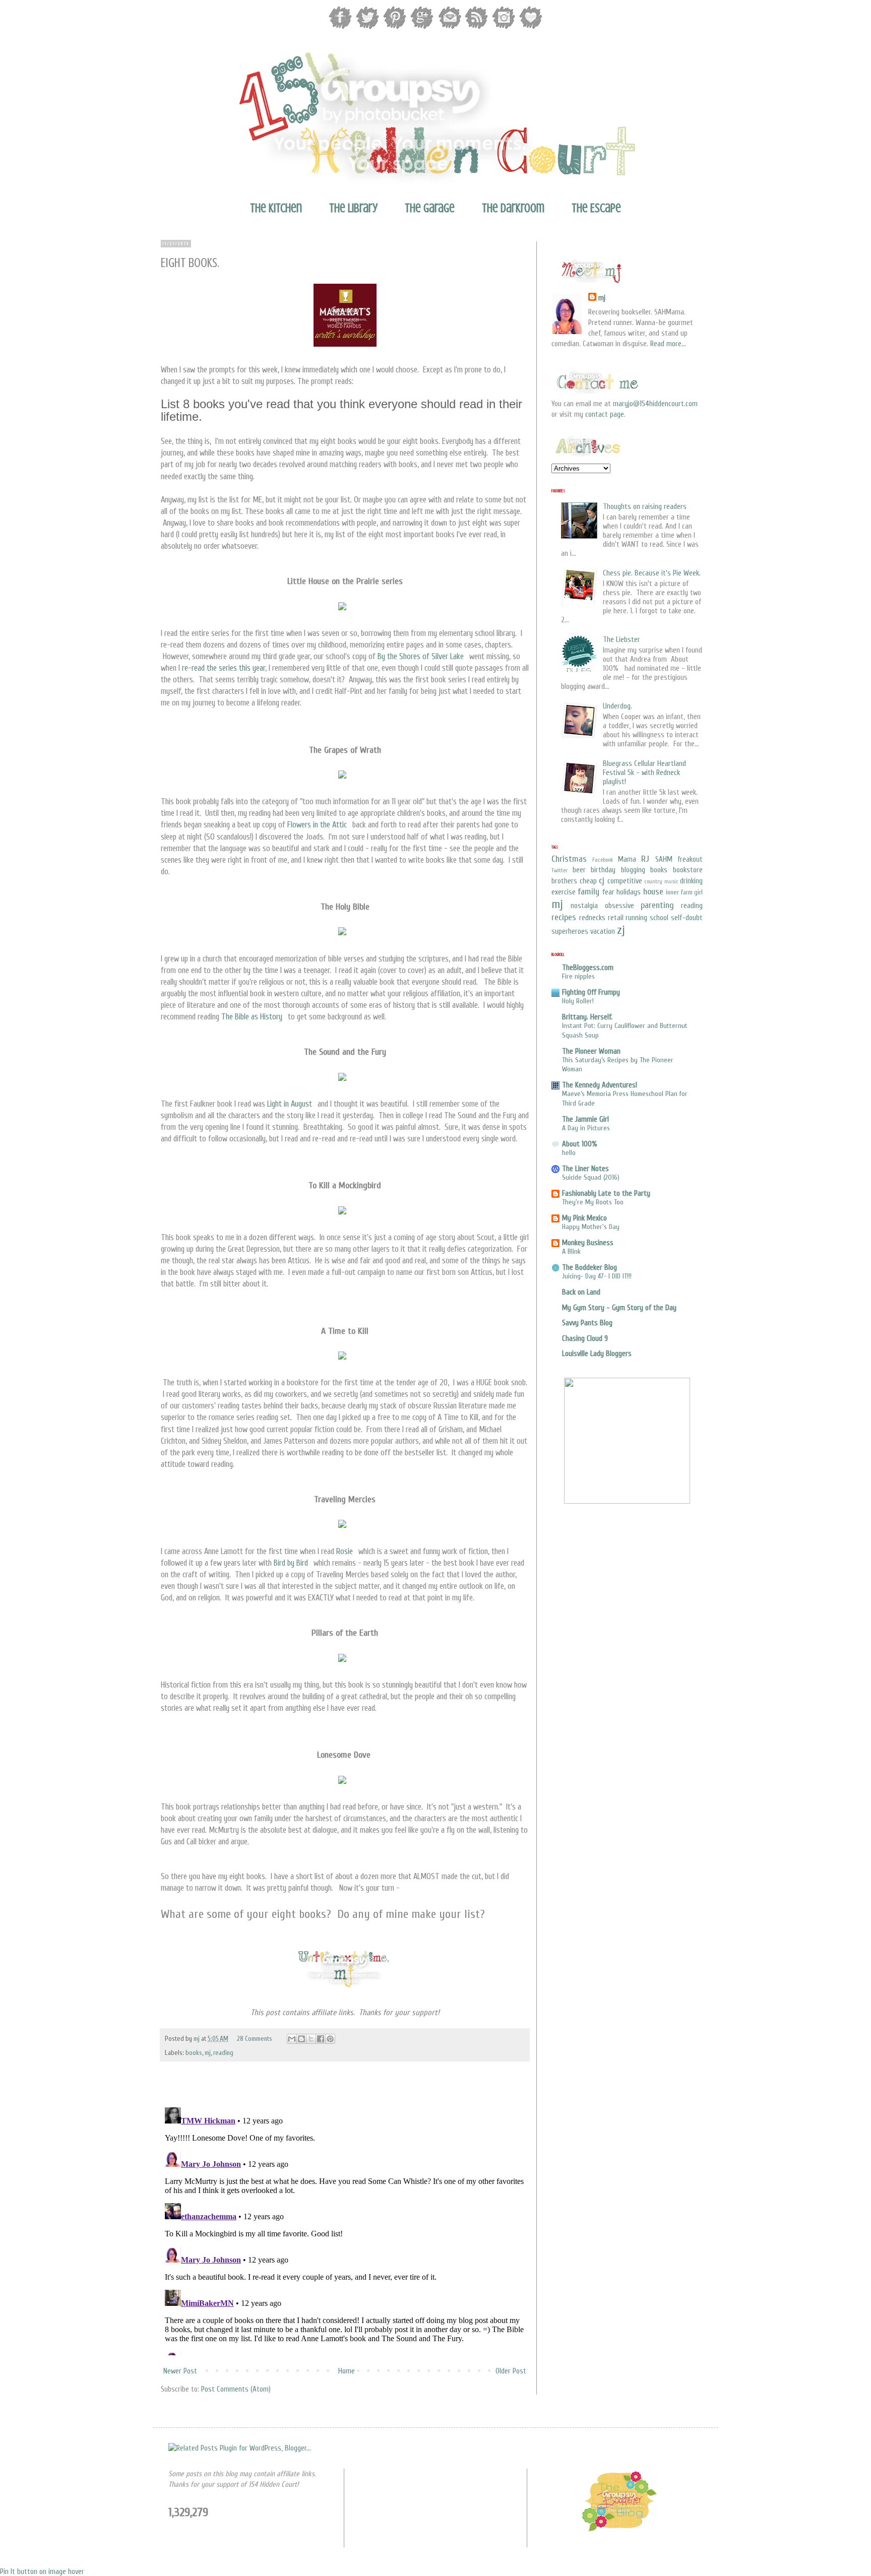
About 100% (580, 1144)
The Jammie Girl (585, 1119)
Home (347, 2371)
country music (661, 881)
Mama (627, 859)
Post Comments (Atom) (236, 2389)
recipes (564, 917)
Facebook (603, 860)
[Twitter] (367, 28)
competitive (625, 881)
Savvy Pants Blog (587, 1323)
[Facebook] (340, 28)
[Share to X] (311, 2039)
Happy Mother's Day (591, 1227)
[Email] (449, 28)
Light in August (290, 1104)
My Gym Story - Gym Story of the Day (619, 1308)
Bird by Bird (291, 1563)
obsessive (619, 906)
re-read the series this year (224, 668)
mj (197, 2039)
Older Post (511, 2371)
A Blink (571, 1251)
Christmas (569, 859)
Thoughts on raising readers (645, 507)
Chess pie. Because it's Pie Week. (652, 573)
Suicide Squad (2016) (591, 1177)
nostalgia (584, 906)
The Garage (430, 208)
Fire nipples (578, 976)
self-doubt (687, 918)
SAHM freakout (679, 859)
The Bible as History (252, 1017)
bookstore (688, 870)
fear (608, 892)
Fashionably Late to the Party (606, 1194)
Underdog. (617, 706)
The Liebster (621, 640)
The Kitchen (276, 208)
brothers (564, 881)
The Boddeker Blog (589, 1268)
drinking (691, 881)
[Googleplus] (422, 28)
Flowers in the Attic (317, 825)
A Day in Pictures (586, 1128)
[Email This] (292, 2039)
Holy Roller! (578, 1001)
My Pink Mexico (584, 1218)
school (659, 918)
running (636, 918)
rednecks (592, 918)
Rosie (345, 1551)
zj (621, 930)
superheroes (570, 931)
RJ (645, 859)
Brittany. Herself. (587, 1017)
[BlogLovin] (531, 28)
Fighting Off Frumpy (591, 992)
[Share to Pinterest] (330, 2039)
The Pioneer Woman (591, 1051)
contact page (605, 414)
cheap (588, 881)
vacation (603, 931)
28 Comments (255, 2039)
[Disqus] (345, 2229)
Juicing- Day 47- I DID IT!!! (597, 1276)
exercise (564, 892)
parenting (657, 905)
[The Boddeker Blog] (619, 2530)
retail (616, 918)
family (588, 892)
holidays (629, 892)
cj (602, 881)
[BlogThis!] (301, 2039)
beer (579, 870)
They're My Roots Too (593, 1202)
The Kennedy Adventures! (600, 1085)
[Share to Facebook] (321, 2039)
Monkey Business (588, 1243)
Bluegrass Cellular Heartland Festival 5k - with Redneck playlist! (644, 773)
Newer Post (180, 2371)
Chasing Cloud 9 (585, 1339)
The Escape (596, 208)
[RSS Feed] (476, 28)
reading (223, 2053)
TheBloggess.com (588, 968)
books (194, 2053)
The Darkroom (513, 208)
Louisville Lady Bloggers (597, 1354)
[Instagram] (504, 28)
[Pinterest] (395, 28)
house (653, 892)
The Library (353, 208)
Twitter (559, 870)
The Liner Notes (585, 1169)
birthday (603, 870)
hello (569, 1153)
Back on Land (581, 1292)
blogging (633, 870)
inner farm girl (684, 892)
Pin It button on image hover (42, 2572)
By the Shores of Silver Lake (421, 656)
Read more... (668, 344)
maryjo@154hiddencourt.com (655, 404)
